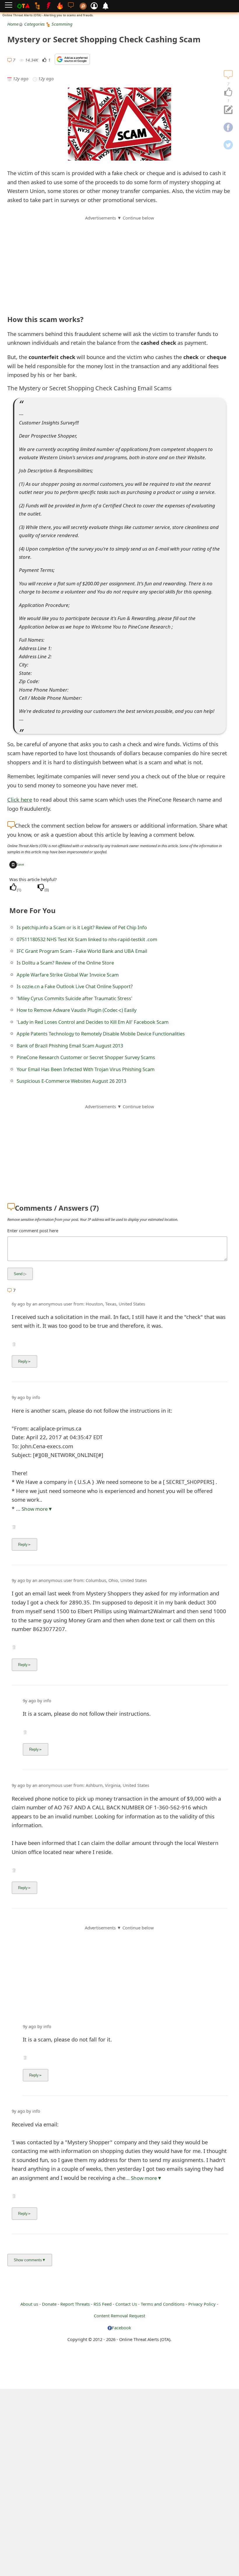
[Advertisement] (119, 262)
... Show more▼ (34, 1509)
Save (20, 864)
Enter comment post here (33, 1230)
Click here (20, 799)
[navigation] (228, 92)
